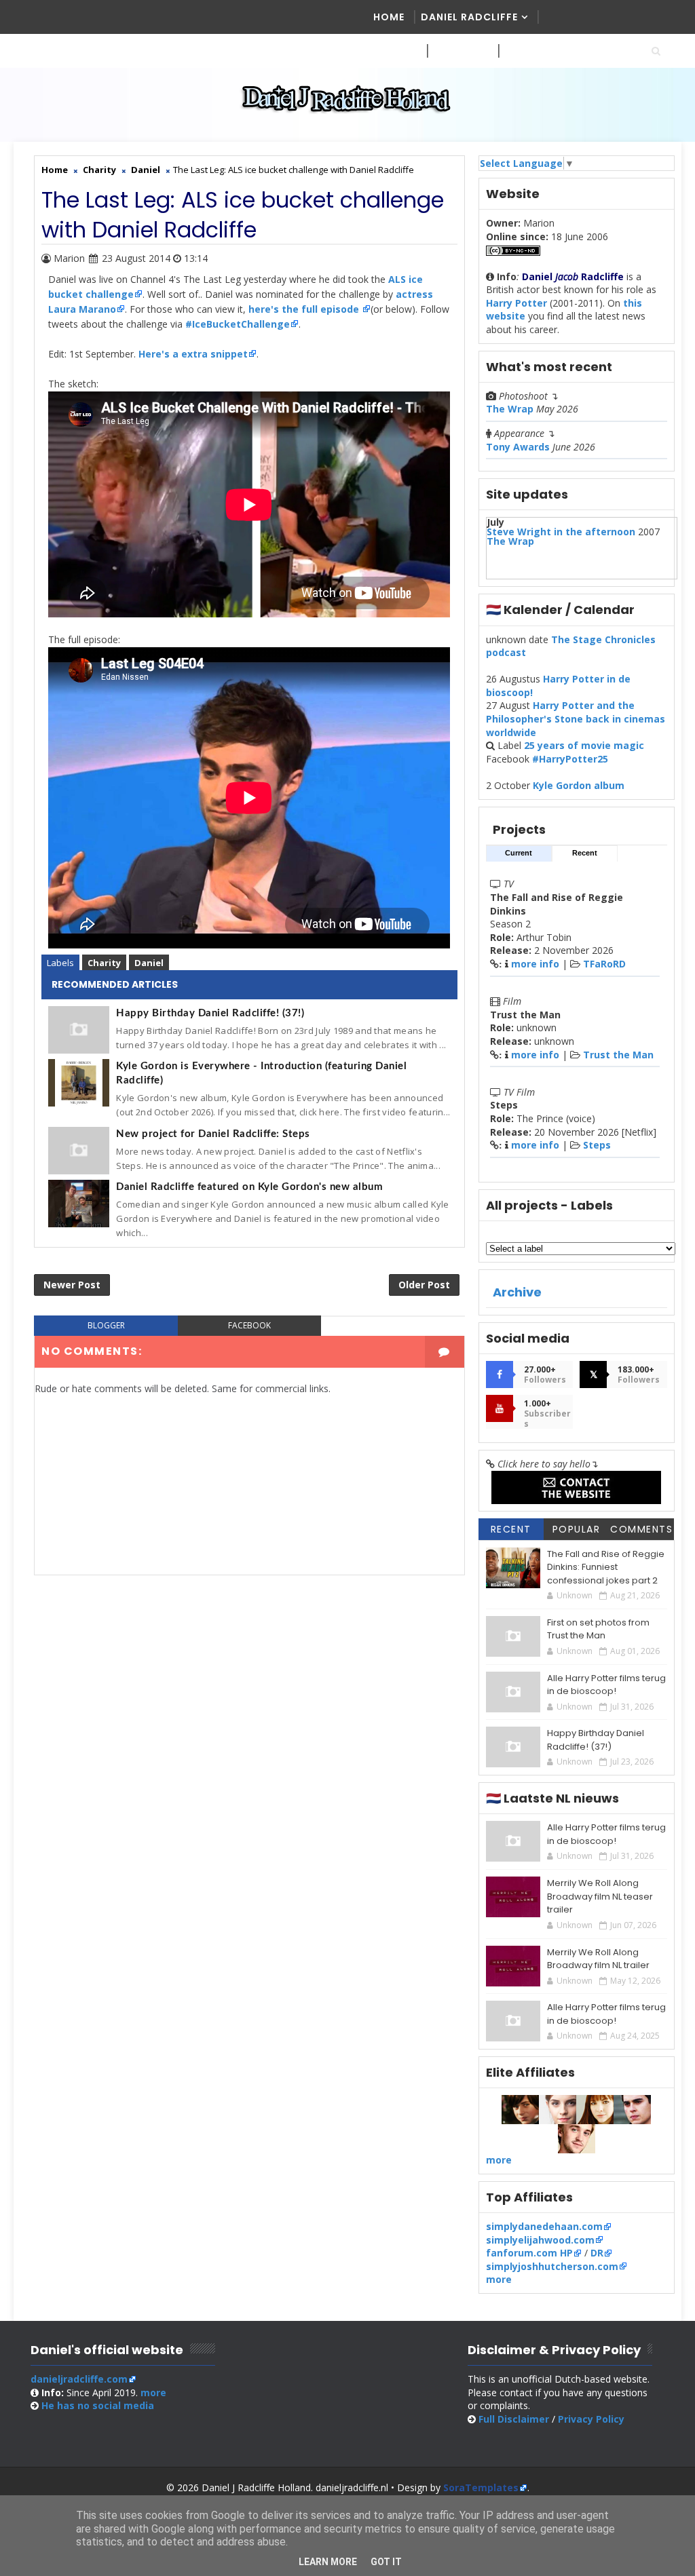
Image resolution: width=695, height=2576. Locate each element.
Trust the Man (618, 1055)
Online (524, 51)
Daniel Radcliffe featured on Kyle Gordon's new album (249, 1187)
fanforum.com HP (529, 2253)
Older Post (424, 1285)
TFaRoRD (604, 964)
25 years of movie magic (584, 745)
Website (456, 51)
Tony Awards (518, 447)
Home (389, 17)
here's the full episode (305, 309)
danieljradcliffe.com (79, 2379)
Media (390, 51)
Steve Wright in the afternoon (561, 532)
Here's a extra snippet (193, 354)
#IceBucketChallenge (238, 324)
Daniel (149, 963)
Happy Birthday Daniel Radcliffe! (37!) (210, 1013)
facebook (249, 1325)
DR (597, 2253)
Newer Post (72, 1285)
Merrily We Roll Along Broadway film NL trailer (598, 1959)
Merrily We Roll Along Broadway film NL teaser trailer (600, 1896)
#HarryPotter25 (570, 759)
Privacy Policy (591, 2419)
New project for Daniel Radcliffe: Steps (213, 1134)
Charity (104, 963)
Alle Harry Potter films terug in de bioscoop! (606, 1685)
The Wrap (510, 409)
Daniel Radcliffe (469, 17)
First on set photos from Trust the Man (598, 1629)
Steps (597, 1145)
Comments (641, 1529)
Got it (386, 2562)
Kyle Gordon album (579, 785)
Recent (585, 853)
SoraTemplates (481, 2487)
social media (98, 2405)
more (499, 2160)
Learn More (328, 2562)
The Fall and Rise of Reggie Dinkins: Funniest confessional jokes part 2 (606, 1567)
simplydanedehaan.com (544, 2226)
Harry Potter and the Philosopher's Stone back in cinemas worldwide (576, 718)
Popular (577, 1529)
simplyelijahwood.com (540, 2240)
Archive (517, 1292)
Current (519, 853)
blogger (106, 1325)
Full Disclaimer (514, 2419)
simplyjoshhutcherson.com (552, 2266)
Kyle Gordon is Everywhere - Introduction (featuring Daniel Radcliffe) (261, 1073)
